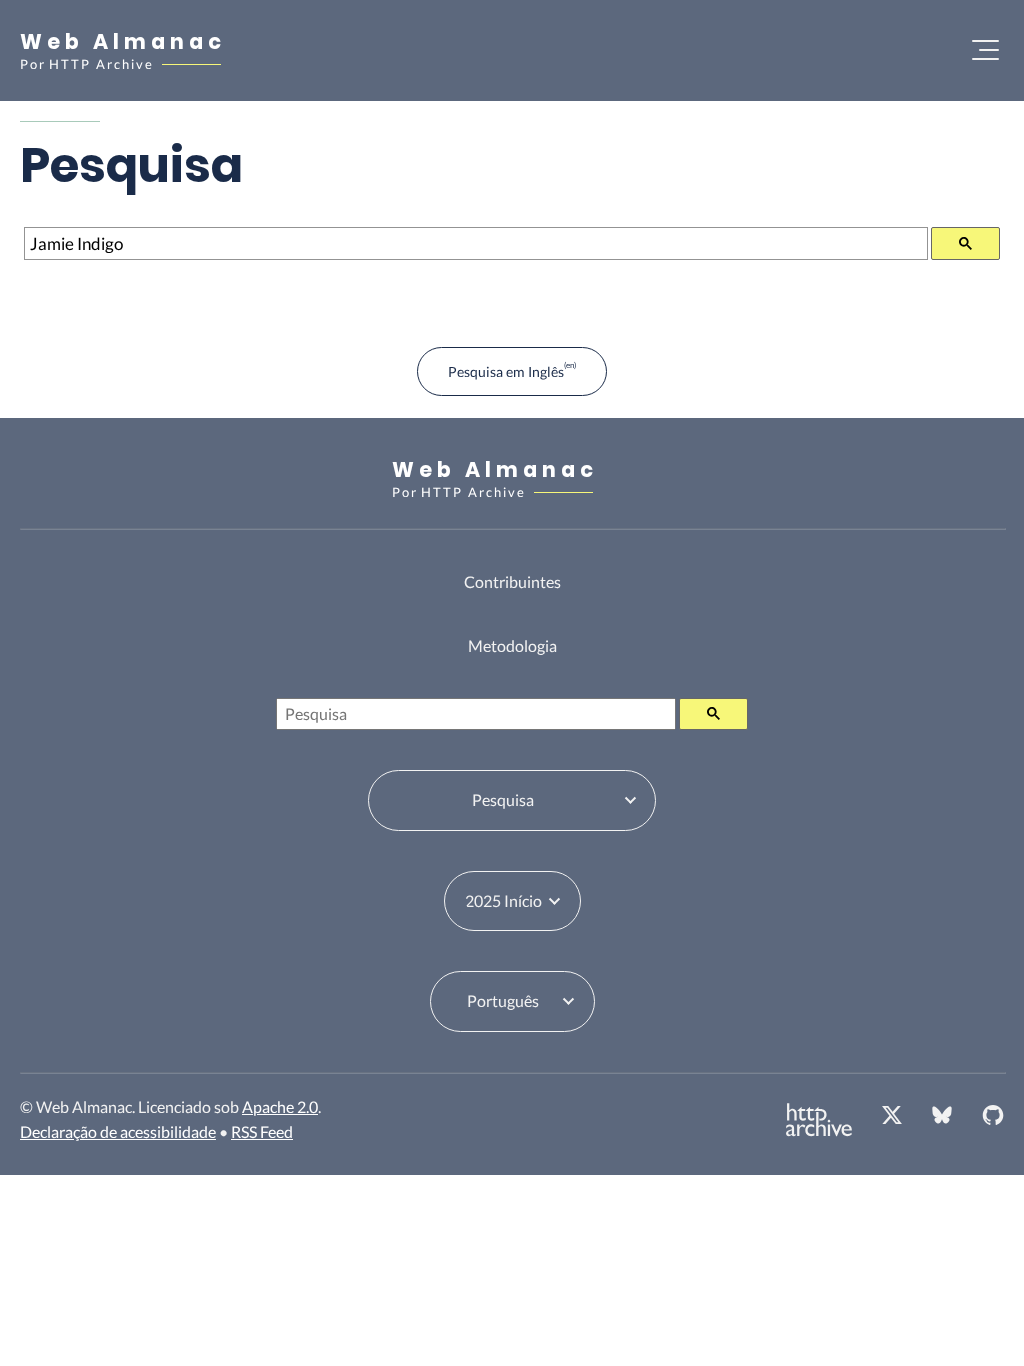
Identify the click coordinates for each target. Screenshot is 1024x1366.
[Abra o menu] (985, 50)
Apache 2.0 (280, 1106)
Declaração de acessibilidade (118, 1131)
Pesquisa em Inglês (506, 371)
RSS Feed (262, 1131)
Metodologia (512, 645)
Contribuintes (512, 581)
